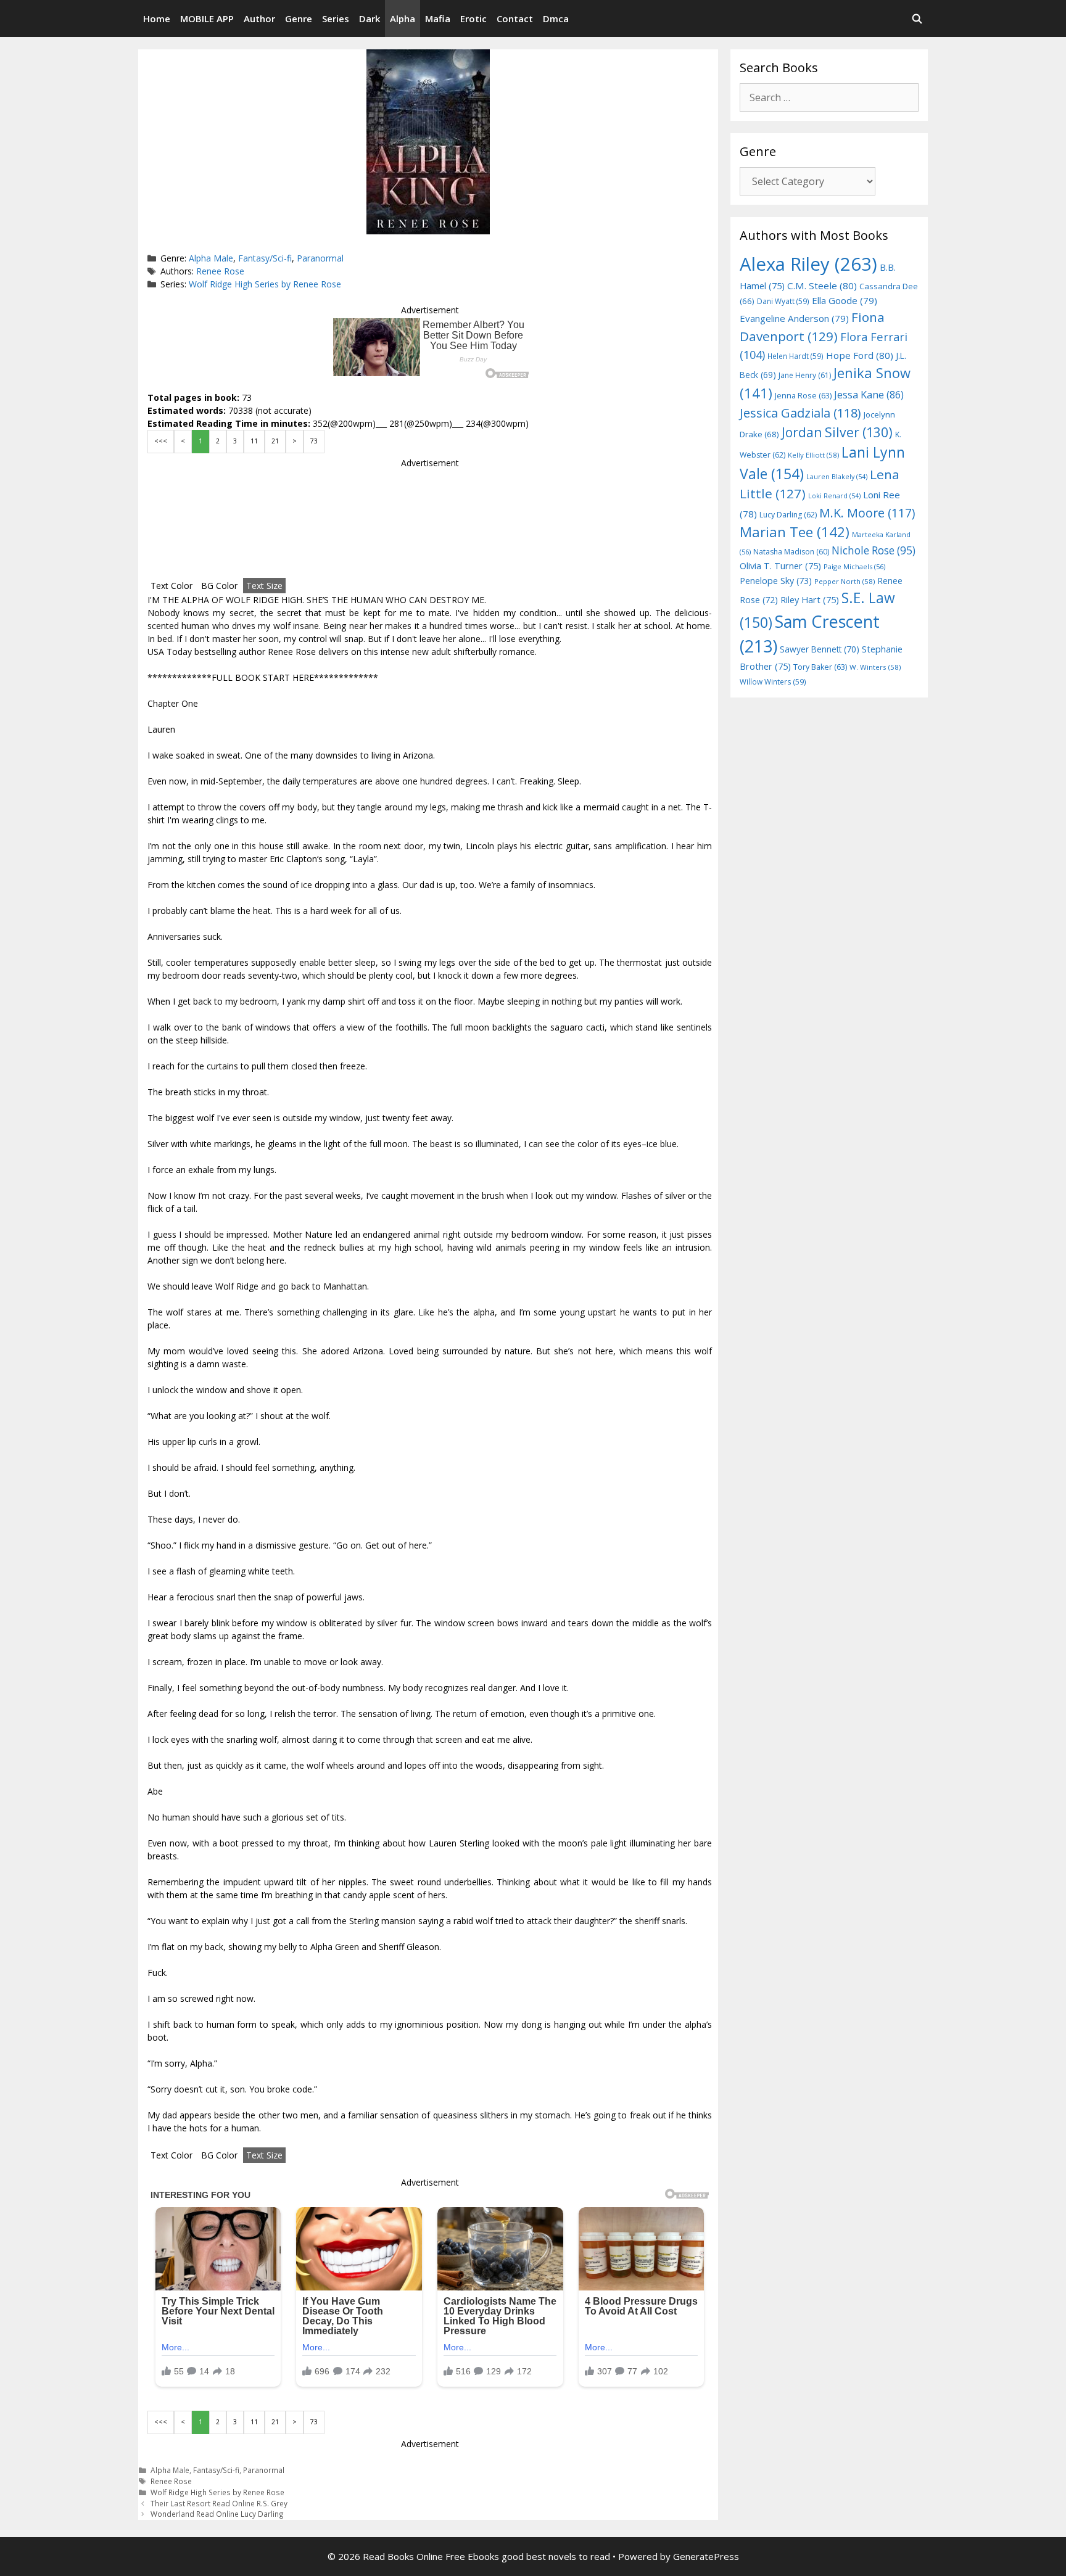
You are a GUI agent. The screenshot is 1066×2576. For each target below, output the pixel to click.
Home (157, 19)
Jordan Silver (837, 432)
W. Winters (875, 667)
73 (314, 441)
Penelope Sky (776, 581)
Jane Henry (805, 375)
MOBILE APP (207, 19)
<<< (161, 441)
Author (259, 19)
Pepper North (845, 581)
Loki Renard (834, 496)
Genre (299, 19)
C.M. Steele (822, 286)
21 (275, 441)
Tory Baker (820, 667)
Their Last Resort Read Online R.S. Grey (219, 2503)
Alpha (403, 19)
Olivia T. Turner (780, 566)
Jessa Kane (869, 395)
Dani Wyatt (783, 301)
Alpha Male (211, 258)
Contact (515, 19)
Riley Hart (810, 600)
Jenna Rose (803, 396)
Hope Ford (860, 355)
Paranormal (320, 258)
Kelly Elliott (813, 455)
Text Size (264, 586)
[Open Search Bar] (917, 19)
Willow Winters (773, 681)
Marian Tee (795, 532)
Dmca (556, 19)
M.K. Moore (867, 513)
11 (254, 441)
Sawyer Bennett (820, 649)
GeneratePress (706, 2556)
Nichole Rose (874, 550)
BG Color (219, 586)
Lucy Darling (788, 515)
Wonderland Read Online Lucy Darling (217, 2514)
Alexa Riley (808, 264)
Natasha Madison (791, 552)
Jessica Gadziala (800, 413)
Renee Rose (220, 271)
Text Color (171, 586)
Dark (370, 19)
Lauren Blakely (837, 477)
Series (336, 19)
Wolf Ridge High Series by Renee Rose (265, 284)
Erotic (473, 19)
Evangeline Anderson (794, 318)
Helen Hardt (795, 356)
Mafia (438, 19)
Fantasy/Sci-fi (265, 258)
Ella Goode (845, 300)
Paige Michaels (854, 566)
